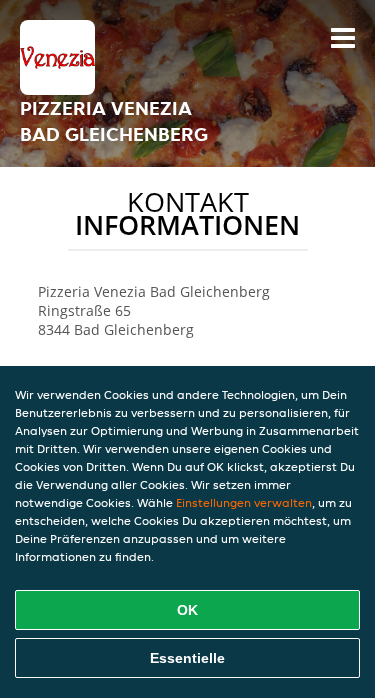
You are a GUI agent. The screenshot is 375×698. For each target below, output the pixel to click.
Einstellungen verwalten (244, 502)
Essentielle (187, 658)
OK (187, 610)
